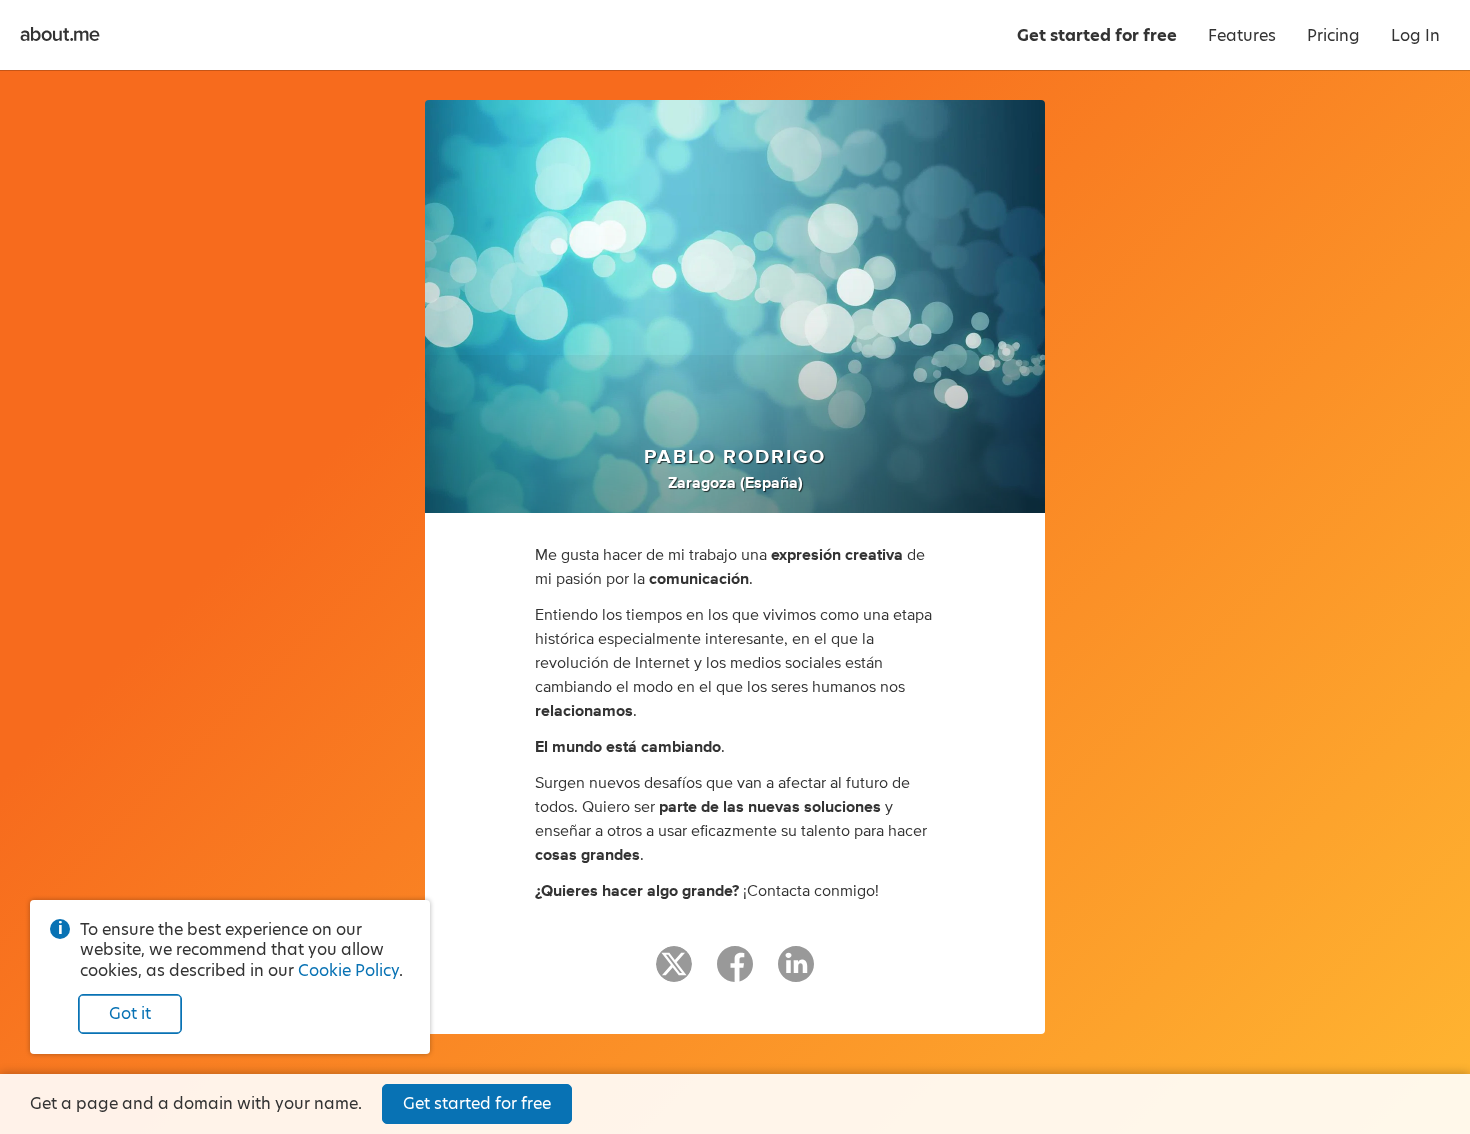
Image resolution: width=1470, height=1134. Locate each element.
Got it (130, 1013)
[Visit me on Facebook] (735, 973)
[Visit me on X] (674, 973)
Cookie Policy (348, 970)
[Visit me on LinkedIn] (796, 973)
